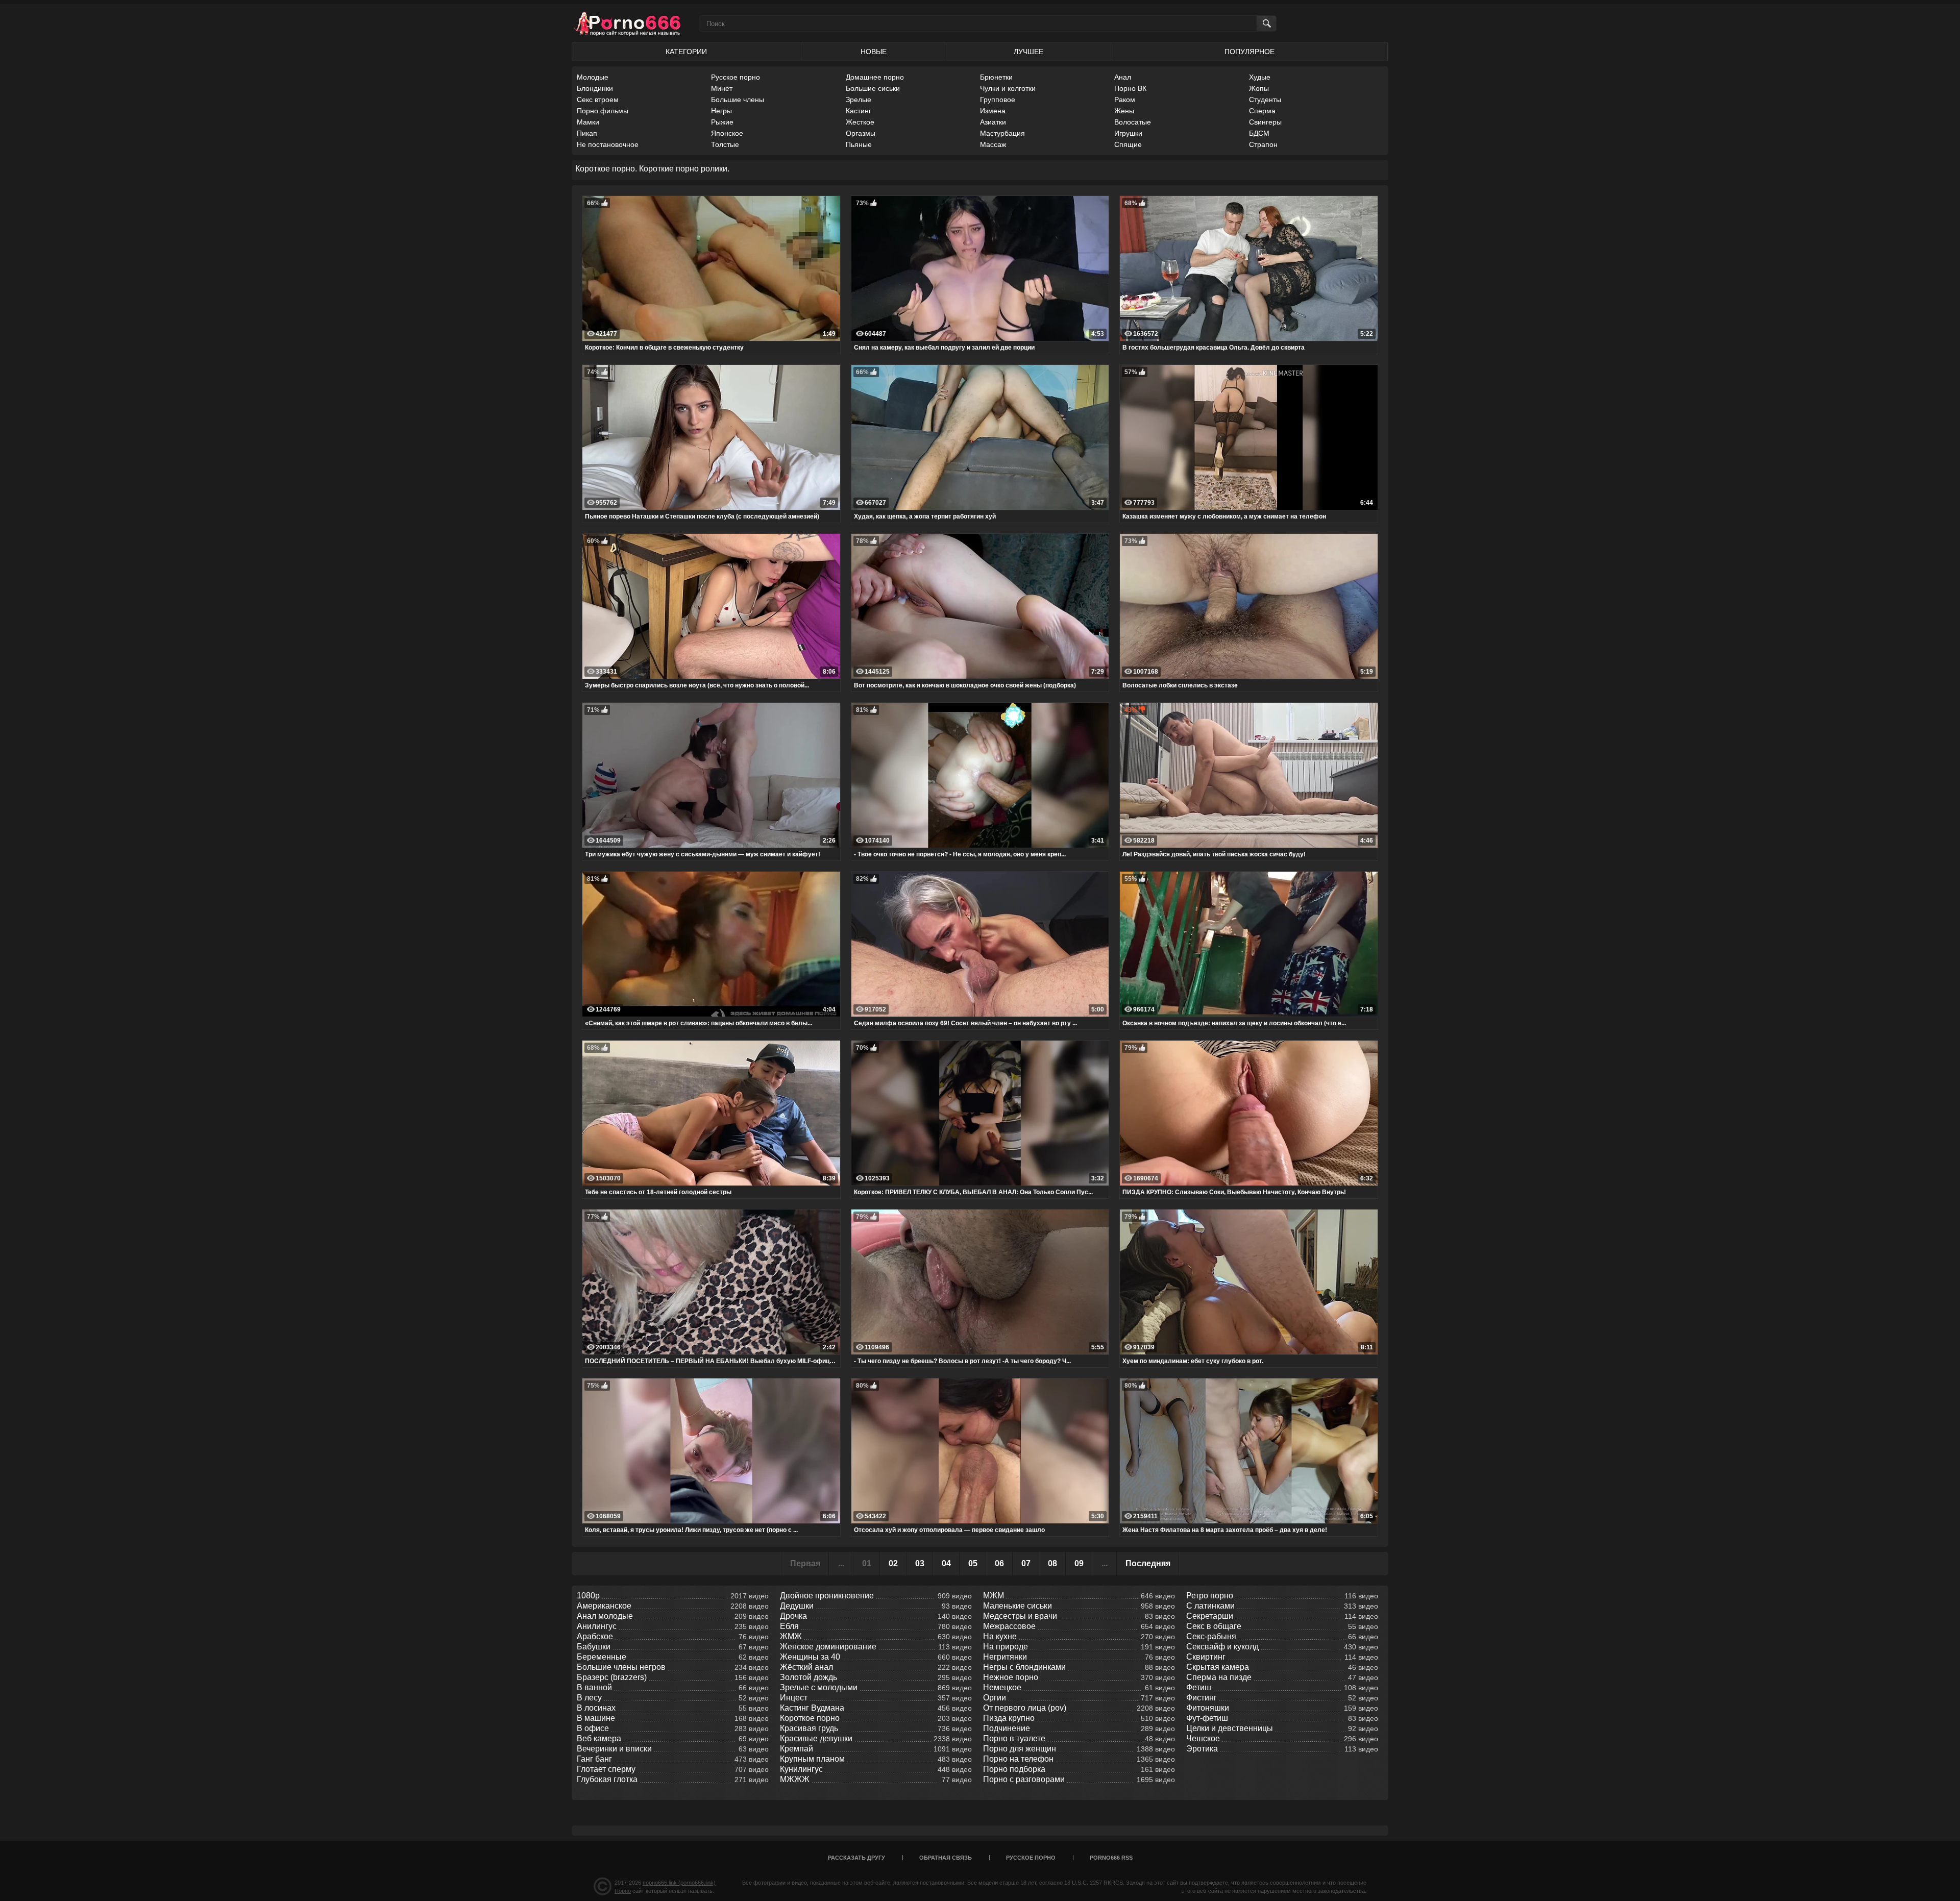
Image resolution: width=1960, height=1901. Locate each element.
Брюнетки (996, 77)
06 (999, 1563)
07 (1026, 1563)
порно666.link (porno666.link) (679, 1883)
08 (1052, 1563)
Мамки (588, 122)
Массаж (993, 144)
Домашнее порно (875, 77)
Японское (727, 133)
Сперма (1262, 111)
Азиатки (993, 122)
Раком (1125, 100)
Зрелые (859, 100)
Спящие (1128, 144)
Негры (721, 111)
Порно (623, 1891)
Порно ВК (1130, 88)
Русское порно (736, 77)
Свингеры (1265, 122)
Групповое (998, 100)
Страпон (1263, 144)
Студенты (1265, 100)
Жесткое (860, 122)
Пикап (587, 133)
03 (920, 1563)
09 (1079, 1563)
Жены (1124, 111)
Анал (1123, 77)
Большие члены (738, 100)
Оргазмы (861, 133)
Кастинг (859, 111)
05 (973, 1563)
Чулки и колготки (1008, 88)
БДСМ (1259, 133)
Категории (686, 52)
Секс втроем (598, 100)
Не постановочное (608, 144)
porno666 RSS (1111, 1858)
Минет (722, 88)
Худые (1260, 77)
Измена (993, 111)
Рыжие (722, 122)
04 (946, 1563)
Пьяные (859, 144)
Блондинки (595, 88)
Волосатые (1133, 122)
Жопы (1259, 88)
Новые (874, 52)
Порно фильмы (603, 111)
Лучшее (1028, 52)
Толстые (725, 144)
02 (893, 1563)
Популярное (1249, 52)
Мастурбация (1002, 133)
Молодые (593, 77)
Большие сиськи (873, 88)
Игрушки (1128, 133)
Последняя (1148, 1563)
